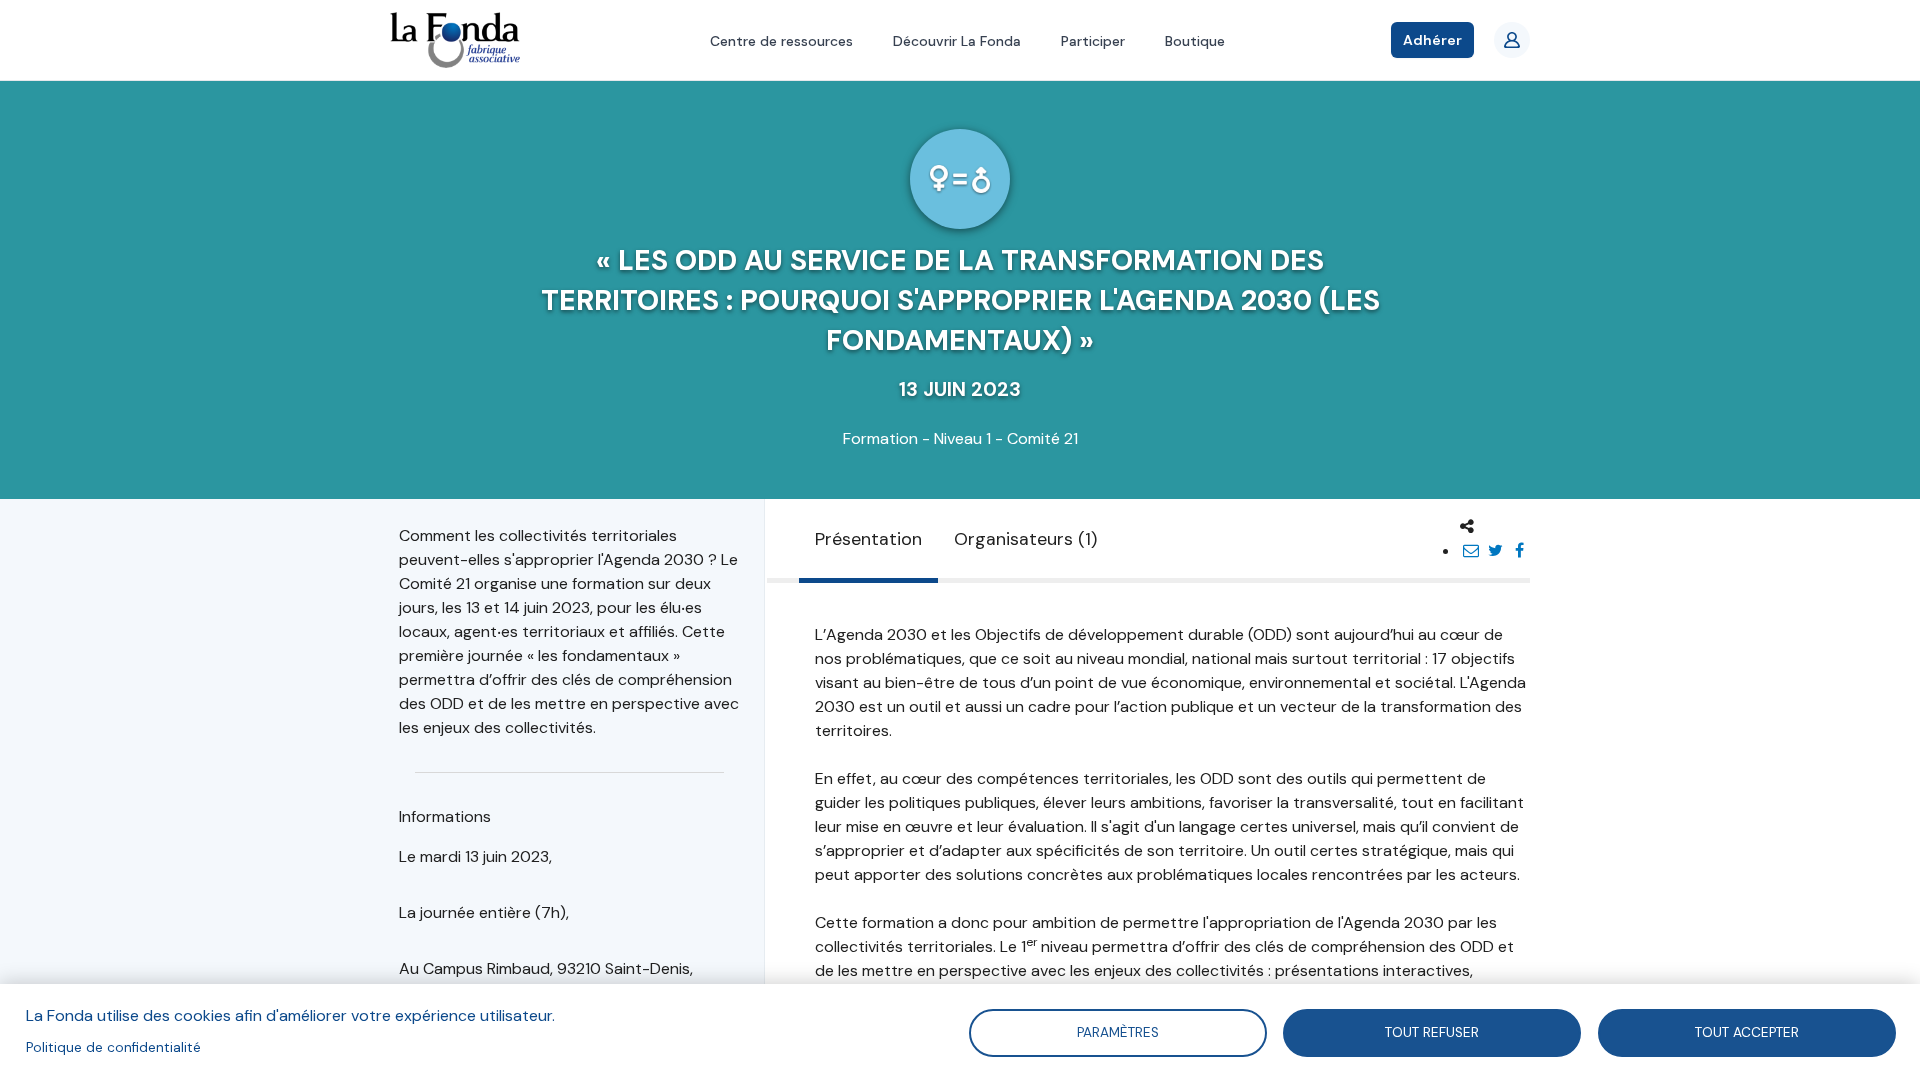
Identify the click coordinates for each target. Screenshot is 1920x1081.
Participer (1093, 41)
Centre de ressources (781, 41)
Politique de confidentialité (113, 1047)
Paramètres (1117, 1031)
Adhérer (1432, 40)
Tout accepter (1747, 1031)
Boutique (1195, 41)
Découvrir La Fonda (957, 41)
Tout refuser (1432, 1031)
